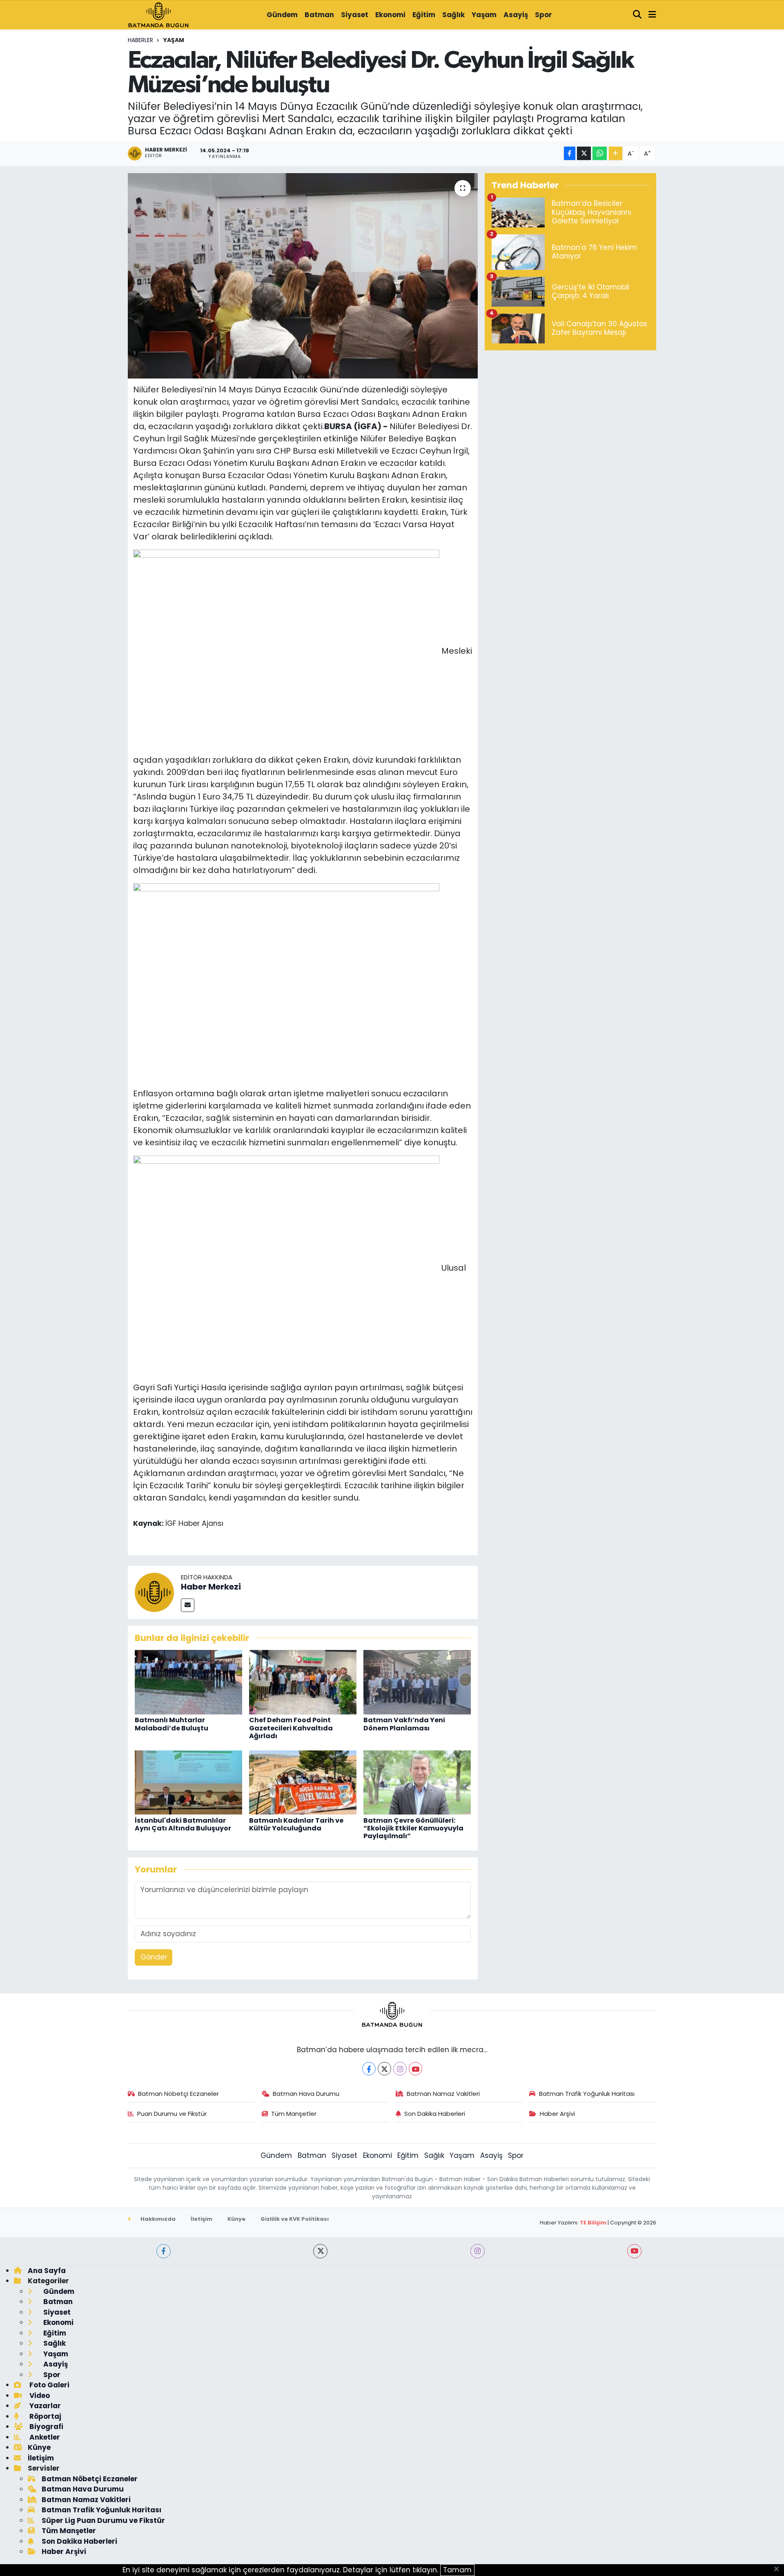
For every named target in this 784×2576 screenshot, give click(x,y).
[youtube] (634, 2251)
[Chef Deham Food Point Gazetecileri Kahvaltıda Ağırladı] (303, 1682)
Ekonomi (390, 15)
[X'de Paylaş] (584, 153)
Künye (236, 2219)
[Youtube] (415, 2069)
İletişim (202, 2219)
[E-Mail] (188, 1605)
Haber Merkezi (211, 1587)
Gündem (282, 15)
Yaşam (484, 15)
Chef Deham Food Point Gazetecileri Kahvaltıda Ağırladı (291, 1728)
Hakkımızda (157, 2219)
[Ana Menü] (652, 15)
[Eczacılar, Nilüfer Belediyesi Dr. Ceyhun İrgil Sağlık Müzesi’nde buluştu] (303, 276)
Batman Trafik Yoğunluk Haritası (587, 2094)
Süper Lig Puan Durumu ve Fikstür (103, 2520)
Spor (543, 15)
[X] (384, 2069)
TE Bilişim (593, 2223)
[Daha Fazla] (616, 153)
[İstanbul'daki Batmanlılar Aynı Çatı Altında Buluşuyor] (188, 1782)
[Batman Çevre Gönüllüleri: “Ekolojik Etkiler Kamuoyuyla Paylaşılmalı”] (417, 1782)
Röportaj (45, 2416)
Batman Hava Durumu (306, 2094)
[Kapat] (779, 2569)
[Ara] (637, 15)
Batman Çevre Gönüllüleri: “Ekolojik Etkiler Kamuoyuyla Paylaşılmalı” (413, 1828)
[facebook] (164, 2251)
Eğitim (424, 15)
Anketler (44, 2437)
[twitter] (320, 2251)
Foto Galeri (49, 2385)
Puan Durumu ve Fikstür (172, 2114)
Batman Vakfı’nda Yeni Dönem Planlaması (404, 1724)
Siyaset (355, 15)
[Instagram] (400, 2069)
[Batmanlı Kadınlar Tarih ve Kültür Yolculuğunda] (303, 1782)
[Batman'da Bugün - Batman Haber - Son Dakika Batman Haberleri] (158, 14)
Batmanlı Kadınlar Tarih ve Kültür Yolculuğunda (296, 1824)
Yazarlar (44, 2406)
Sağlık (453, 15)
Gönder (154, 1957)
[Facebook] (369, 2069)
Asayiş (516, 15)
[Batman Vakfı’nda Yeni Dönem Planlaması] (417, 1682)
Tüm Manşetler (294, 2114)
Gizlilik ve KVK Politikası (295, 2219)
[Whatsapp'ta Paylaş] (600, 153)
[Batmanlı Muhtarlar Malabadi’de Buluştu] (188, 1682)
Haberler (140, 40)
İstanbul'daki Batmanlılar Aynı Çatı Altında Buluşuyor (183, 1824)
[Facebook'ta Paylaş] (570, 153)
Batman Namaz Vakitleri (443, 2094)
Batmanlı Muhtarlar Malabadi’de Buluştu (171, 1724)
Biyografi (46, 2427)
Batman (319, 15)
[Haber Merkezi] (154, 1592)
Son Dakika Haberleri (435, 2114)
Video (39, 2396)
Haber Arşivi (557, 2114)
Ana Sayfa (47, 2271)
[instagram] (478, 2251)
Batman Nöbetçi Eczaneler (178, 2094)
